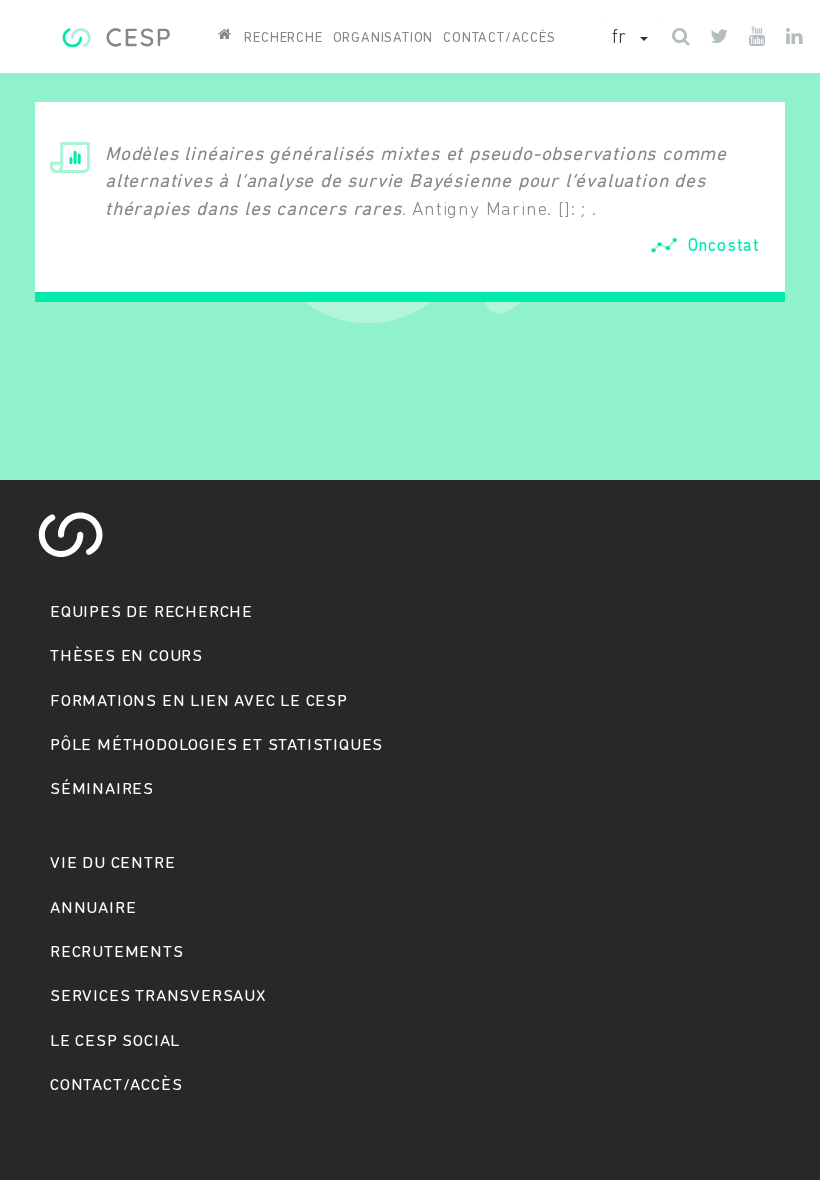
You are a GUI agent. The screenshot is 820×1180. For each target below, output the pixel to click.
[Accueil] (115, 35)
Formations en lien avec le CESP (199, 701)
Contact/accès (499, 38)
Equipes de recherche (151, 612)
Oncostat (724, 246)
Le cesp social (115, 1041)
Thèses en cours (126, 656)
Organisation (383, 38)
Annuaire (93, 908)
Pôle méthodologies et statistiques (216, 745)
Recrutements (117, 952)
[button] (630, 39)
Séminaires (102, 789)
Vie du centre (112, 863)
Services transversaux (158, 996)
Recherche (283, 38)
